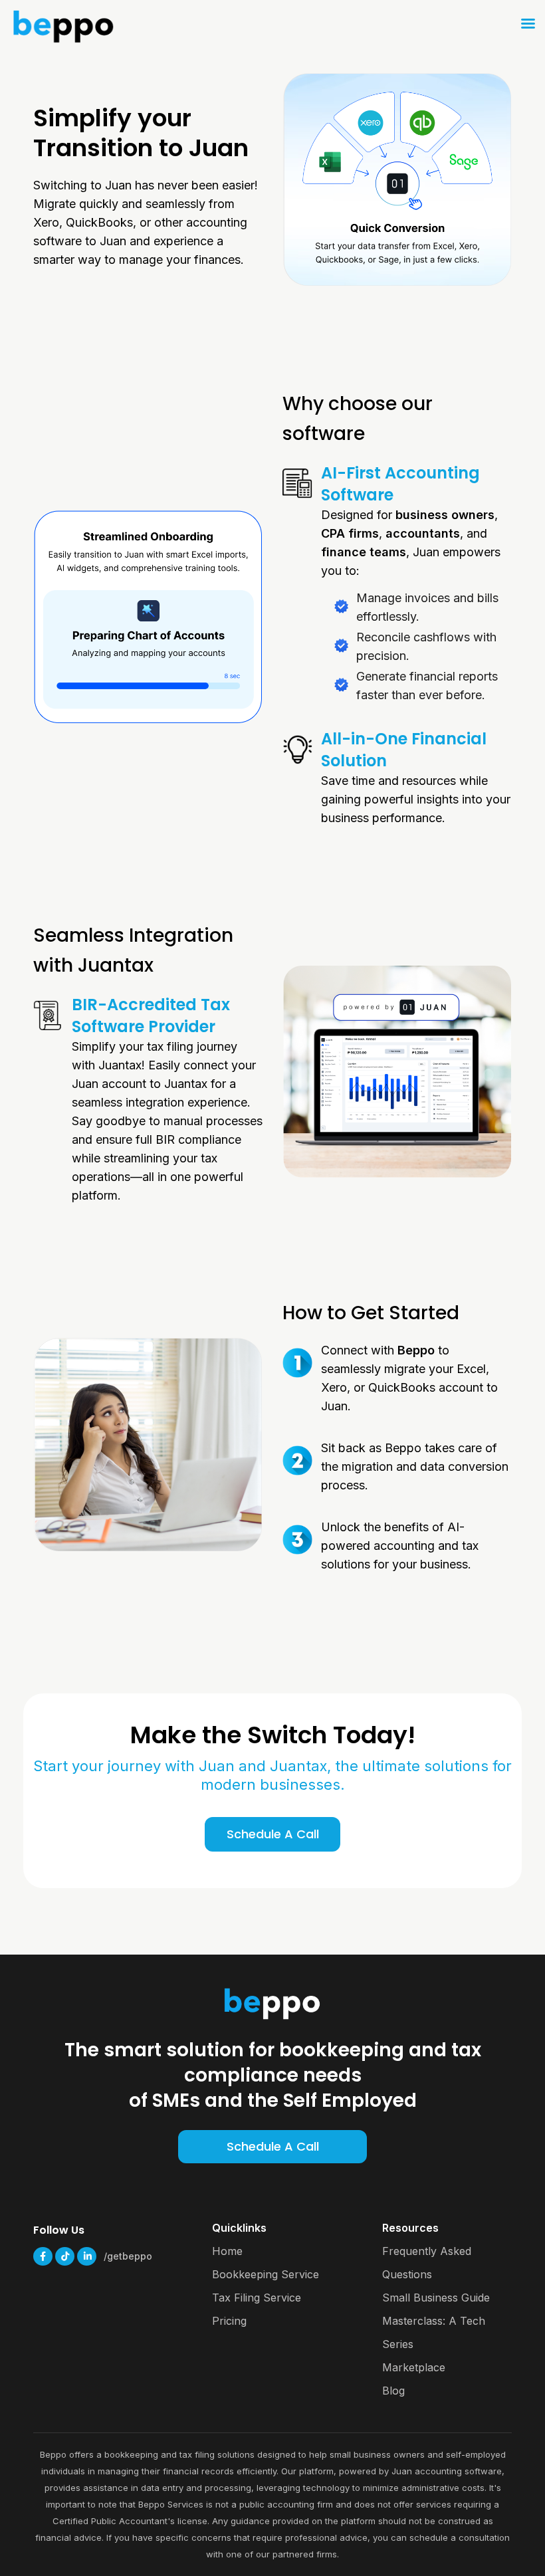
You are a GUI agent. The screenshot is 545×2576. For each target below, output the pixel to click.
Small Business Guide (436, 2298)
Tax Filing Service (257, 2298)
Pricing (229, 2321)
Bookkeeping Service (266, 2274)
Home (227, 2251)
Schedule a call (273, 2146)
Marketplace (414, 2367)
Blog (393, 2391)
